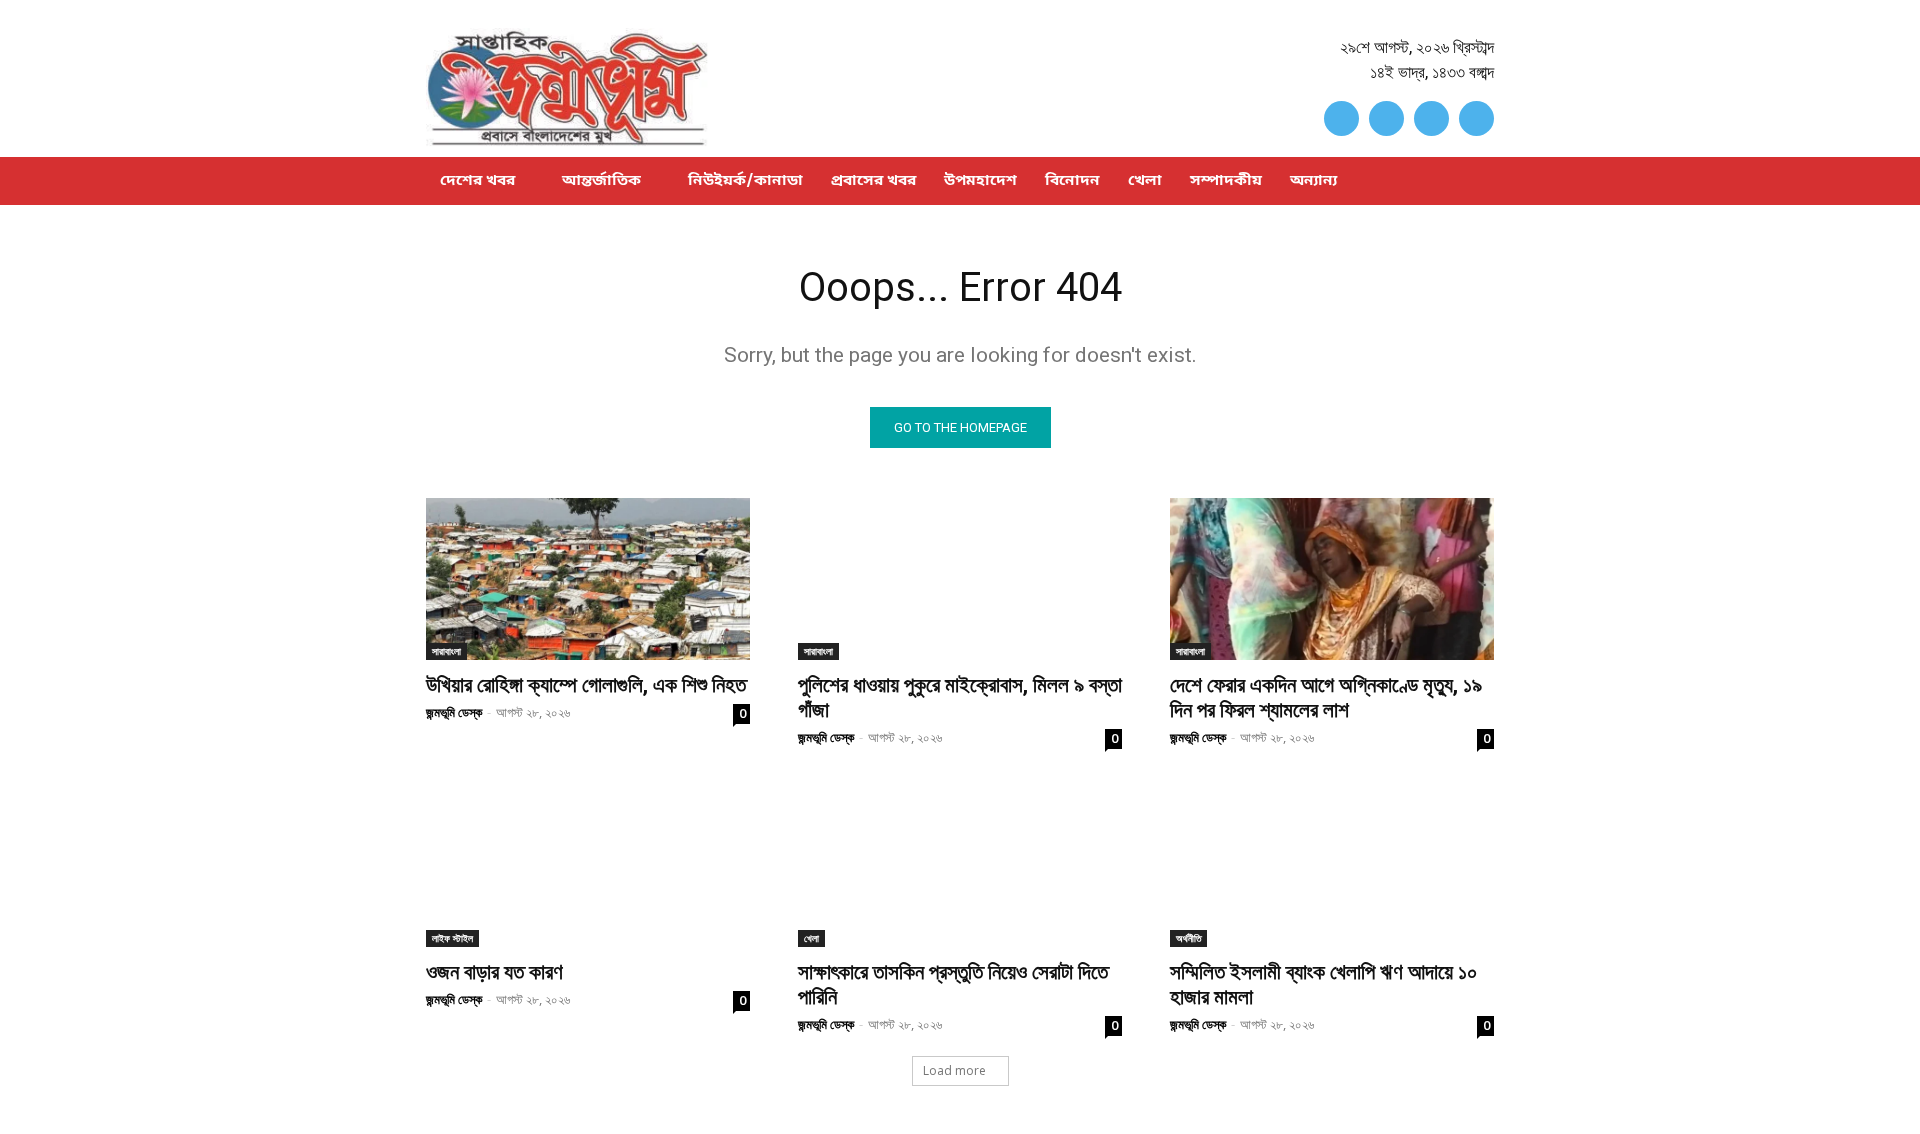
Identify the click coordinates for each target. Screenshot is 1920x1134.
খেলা (811, 938)
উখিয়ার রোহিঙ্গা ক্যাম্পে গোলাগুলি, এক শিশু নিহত (586, 685)
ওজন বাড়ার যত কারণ (494, 972)
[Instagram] (1386, 118)
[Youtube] (1476, 118)
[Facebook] (1341, 118)
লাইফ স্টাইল (452, 938)
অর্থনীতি (1188, 938)
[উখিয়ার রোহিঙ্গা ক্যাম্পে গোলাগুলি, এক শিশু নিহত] (588, 579)
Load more (954, 1070)
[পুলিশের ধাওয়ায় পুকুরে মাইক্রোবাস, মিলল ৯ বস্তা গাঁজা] (960, 579)
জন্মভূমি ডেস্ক (454, 712)
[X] (1431, 118)
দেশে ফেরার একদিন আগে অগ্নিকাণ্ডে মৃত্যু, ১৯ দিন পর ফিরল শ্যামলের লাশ (1326, 697)
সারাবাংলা (446, 651)
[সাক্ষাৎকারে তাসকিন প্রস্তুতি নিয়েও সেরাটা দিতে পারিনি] (960, 866)
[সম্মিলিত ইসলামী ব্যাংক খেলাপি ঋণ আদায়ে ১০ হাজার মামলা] (1332, 866)
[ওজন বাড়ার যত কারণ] (588, 866)
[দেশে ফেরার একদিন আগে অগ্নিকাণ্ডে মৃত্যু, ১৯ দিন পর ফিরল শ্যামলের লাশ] (1332, 579)
